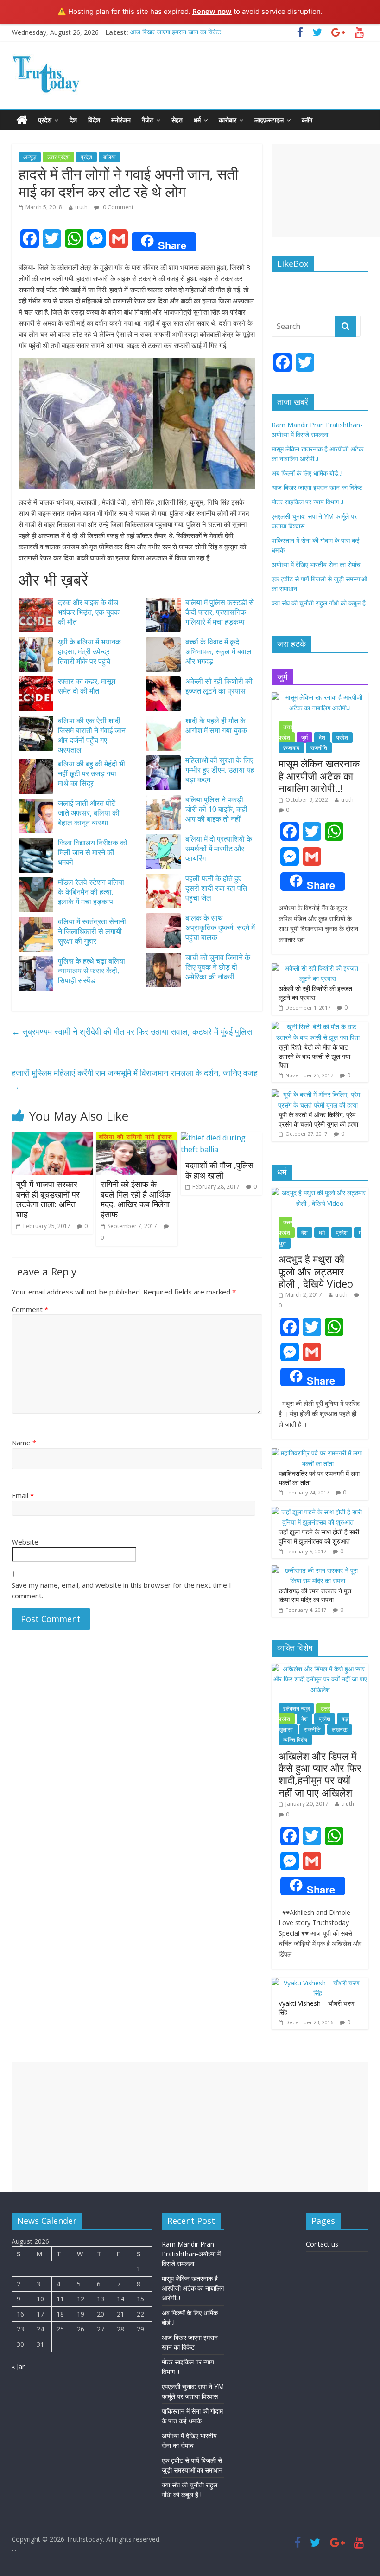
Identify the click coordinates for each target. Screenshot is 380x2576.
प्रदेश (45, 120)
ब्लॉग (307, 120)
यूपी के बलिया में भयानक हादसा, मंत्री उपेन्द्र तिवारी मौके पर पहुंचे (89, 651)
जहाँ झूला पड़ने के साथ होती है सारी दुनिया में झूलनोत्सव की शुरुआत (319, 1536)
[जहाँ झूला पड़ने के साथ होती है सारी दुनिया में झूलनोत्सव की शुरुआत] (318, 1512)
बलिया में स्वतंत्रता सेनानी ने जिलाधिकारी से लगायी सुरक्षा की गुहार (92, 931)
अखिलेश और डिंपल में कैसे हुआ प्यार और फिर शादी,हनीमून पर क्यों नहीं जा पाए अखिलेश (320, 1774)
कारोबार (228, 120)
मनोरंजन (121, 120)
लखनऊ (340, 1729)
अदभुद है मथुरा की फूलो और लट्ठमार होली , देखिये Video (316, 1271)
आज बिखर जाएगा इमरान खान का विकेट (176, 32)
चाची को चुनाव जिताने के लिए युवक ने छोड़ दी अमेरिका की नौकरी (218, 967)
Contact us (322, 2244)
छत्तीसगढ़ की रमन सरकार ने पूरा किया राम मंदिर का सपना (315, 1595)
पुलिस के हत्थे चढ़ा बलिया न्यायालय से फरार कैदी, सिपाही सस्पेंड (92, 971)
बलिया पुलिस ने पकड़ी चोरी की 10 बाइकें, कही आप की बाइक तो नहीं (216, 809)
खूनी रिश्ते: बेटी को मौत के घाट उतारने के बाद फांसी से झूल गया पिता (314, 1056)
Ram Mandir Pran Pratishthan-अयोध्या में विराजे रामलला (191, 2254)
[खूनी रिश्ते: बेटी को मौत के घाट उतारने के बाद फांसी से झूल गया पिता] (318, 1027)
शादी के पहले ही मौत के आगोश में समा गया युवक (216, 725)
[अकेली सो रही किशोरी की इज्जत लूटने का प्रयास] (318, 968)
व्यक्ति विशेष (295, 1740)
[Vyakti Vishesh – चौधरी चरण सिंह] (318, 1983)
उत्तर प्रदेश (58, 157)
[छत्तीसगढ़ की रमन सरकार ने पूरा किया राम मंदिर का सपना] (318, 1570)
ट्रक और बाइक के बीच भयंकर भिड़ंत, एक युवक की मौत (89, 612)
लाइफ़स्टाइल (269, 120)
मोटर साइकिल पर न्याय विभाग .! (307, 502)
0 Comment (117, 207)
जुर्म (304, 737)
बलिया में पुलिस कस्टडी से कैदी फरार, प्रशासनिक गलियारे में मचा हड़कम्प (220, 612)
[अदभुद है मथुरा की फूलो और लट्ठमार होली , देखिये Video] (320, 1193)
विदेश (94, 120)
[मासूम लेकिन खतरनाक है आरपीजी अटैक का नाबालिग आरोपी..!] (320, 697)
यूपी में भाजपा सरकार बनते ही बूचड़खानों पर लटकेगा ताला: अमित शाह (48, 1199)
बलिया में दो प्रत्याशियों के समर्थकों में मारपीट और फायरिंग (219, 849)
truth (81, 207)
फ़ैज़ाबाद (291, 748)
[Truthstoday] (22, 120)
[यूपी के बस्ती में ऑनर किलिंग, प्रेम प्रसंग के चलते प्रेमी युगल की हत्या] (318, 1094)
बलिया (110, 157)
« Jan (19, 2367)
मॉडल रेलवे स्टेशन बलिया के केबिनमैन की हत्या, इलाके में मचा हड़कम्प (91, 892)
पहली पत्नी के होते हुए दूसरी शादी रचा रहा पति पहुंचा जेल (216, 888)
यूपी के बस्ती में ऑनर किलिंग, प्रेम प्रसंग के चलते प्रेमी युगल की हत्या (318, 1119)
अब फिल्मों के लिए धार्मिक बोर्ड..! (307, 473)
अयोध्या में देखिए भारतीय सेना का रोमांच (316, 564)
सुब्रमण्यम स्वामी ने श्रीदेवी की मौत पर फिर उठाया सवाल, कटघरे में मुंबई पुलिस (132, 1031)
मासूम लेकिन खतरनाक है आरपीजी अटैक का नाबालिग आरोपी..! (319, 776)
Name (24, 1443)
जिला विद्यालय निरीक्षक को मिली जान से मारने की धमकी (93, 852)
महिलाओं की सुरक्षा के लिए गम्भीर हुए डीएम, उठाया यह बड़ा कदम (220, 770)
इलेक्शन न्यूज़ (296, 1709)
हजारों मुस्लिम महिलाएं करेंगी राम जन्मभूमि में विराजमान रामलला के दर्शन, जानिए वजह (135, 1079)
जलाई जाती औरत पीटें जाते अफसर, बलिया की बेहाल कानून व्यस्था (89, 813)
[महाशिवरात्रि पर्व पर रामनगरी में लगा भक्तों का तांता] (318, 1453)
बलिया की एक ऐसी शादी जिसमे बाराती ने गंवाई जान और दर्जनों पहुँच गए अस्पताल (92, 735)
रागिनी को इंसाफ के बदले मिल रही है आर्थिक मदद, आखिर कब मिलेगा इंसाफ (135, 1199)
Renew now (212, 11)
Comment (30, 1309)
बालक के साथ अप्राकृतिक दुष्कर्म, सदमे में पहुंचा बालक (220, 927)
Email (23, 1495)
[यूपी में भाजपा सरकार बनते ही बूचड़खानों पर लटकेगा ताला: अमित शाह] (52, 1138)
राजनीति (319, 748)
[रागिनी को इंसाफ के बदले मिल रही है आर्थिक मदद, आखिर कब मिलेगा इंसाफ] (137, 1138)
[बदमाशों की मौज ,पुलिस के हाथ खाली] (222, 1138)
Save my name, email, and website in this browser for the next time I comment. (121, 1590)
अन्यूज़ (30, 157)
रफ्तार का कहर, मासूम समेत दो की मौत (87, 686)
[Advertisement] (326, 190)
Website (25, 1542)
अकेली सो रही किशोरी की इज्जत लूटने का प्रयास (219, 686)
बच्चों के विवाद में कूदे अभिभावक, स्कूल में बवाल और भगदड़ (218, 651)
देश (73, 120)
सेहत (177, 120)
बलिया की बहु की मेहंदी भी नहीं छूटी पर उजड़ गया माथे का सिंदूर (92, 773)
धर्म (197, 120)
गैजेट (148, 120)
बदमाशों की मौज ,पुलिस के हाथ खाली (219, 1170)
